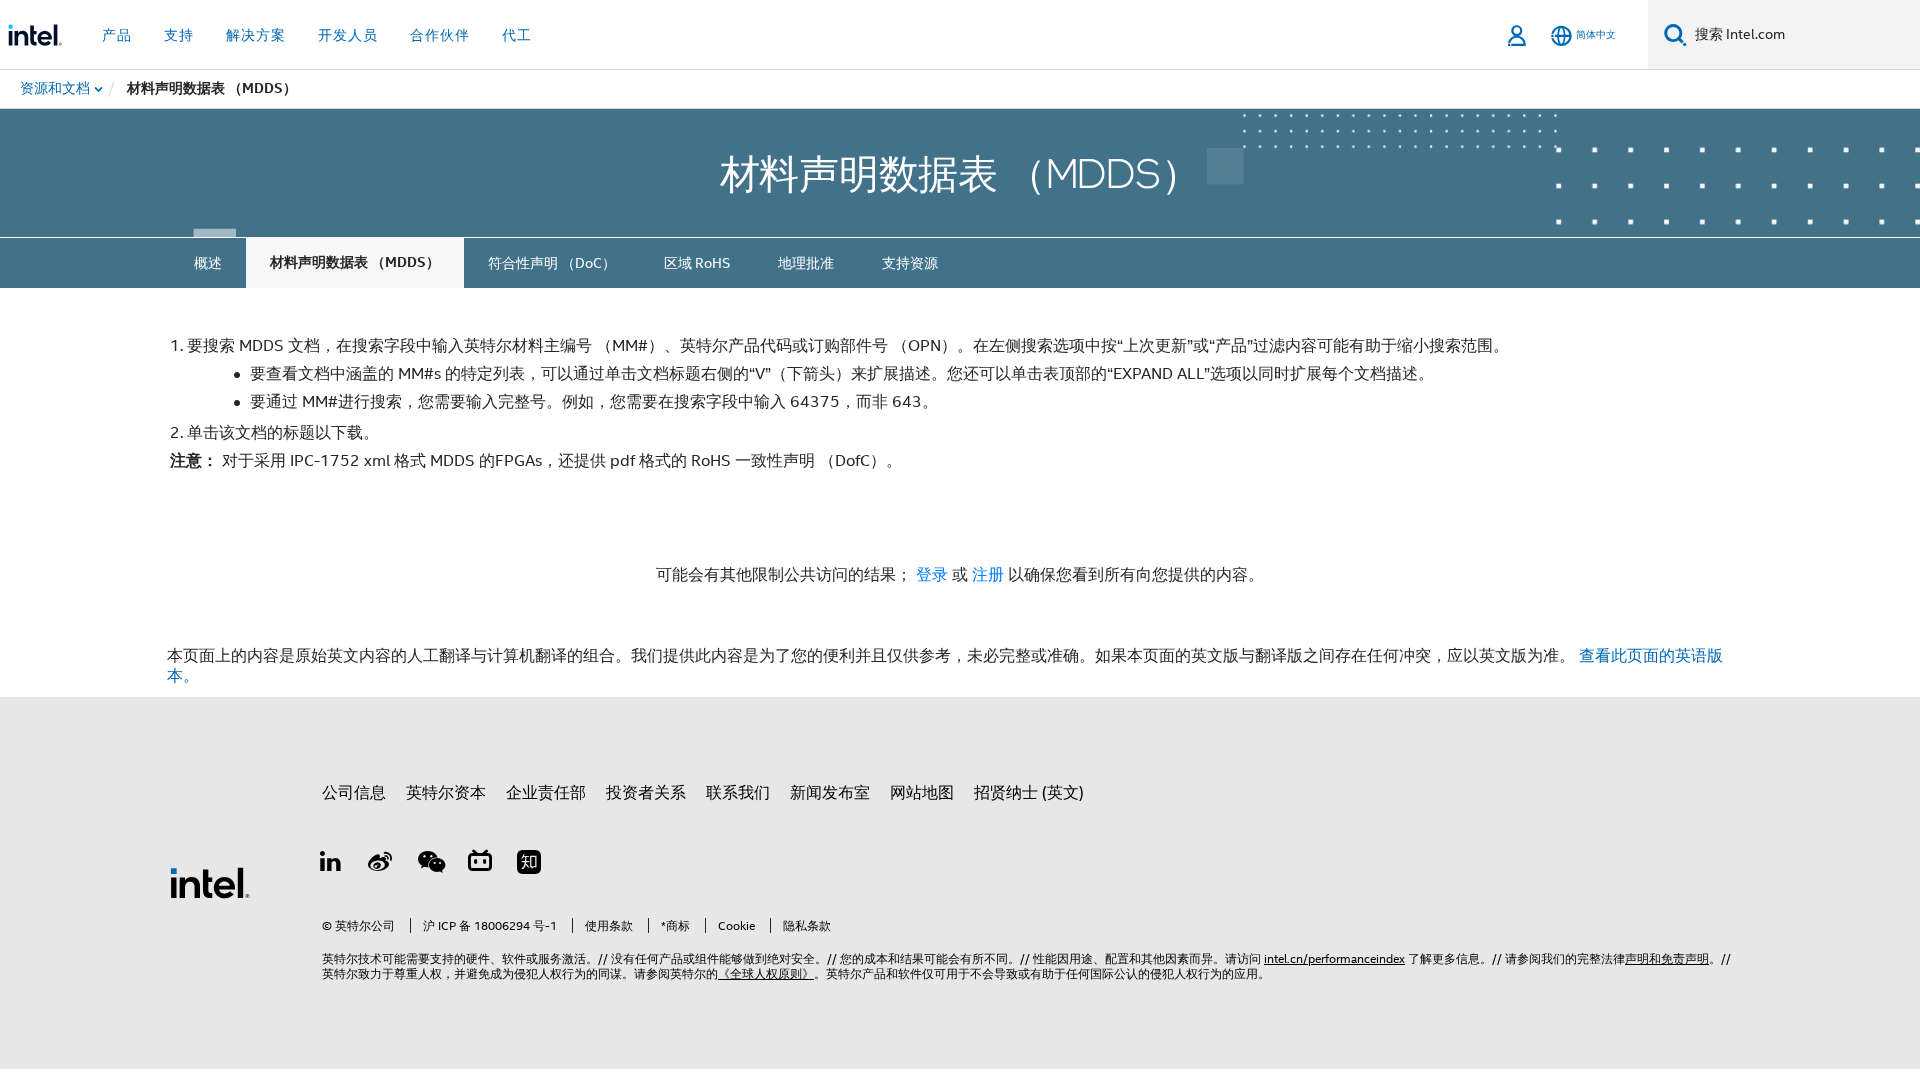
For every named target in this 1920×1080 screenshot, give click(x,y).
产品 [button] (117, 35)
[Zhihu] (529, 865)
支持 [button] (179, 35)
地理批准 (806, 263)
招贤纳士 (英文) (1029, 793)
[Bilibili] (480, 865)
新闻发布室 (830, 793)
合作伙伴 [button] (440, 35)
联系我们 (738, 793)
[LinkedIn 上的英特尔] (331, 865)
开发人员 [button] (348, 35)
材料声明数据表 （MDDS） (355, 262)
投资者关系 (646, 793)
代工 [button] (517, 35)
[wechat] (430, 865)
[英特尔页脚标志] (210, 882)
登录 (932, 575)
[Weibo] (381, 865)
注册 (990, 575)
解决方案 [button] (256, 35)
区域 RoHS (697, 263)
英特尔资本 (446, 793)
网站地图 (922, 793)
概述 (208, 263)
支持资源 (910, 263)
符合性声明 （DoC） (552, 263)
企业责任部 (546, 793)
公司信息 (354, 793)
